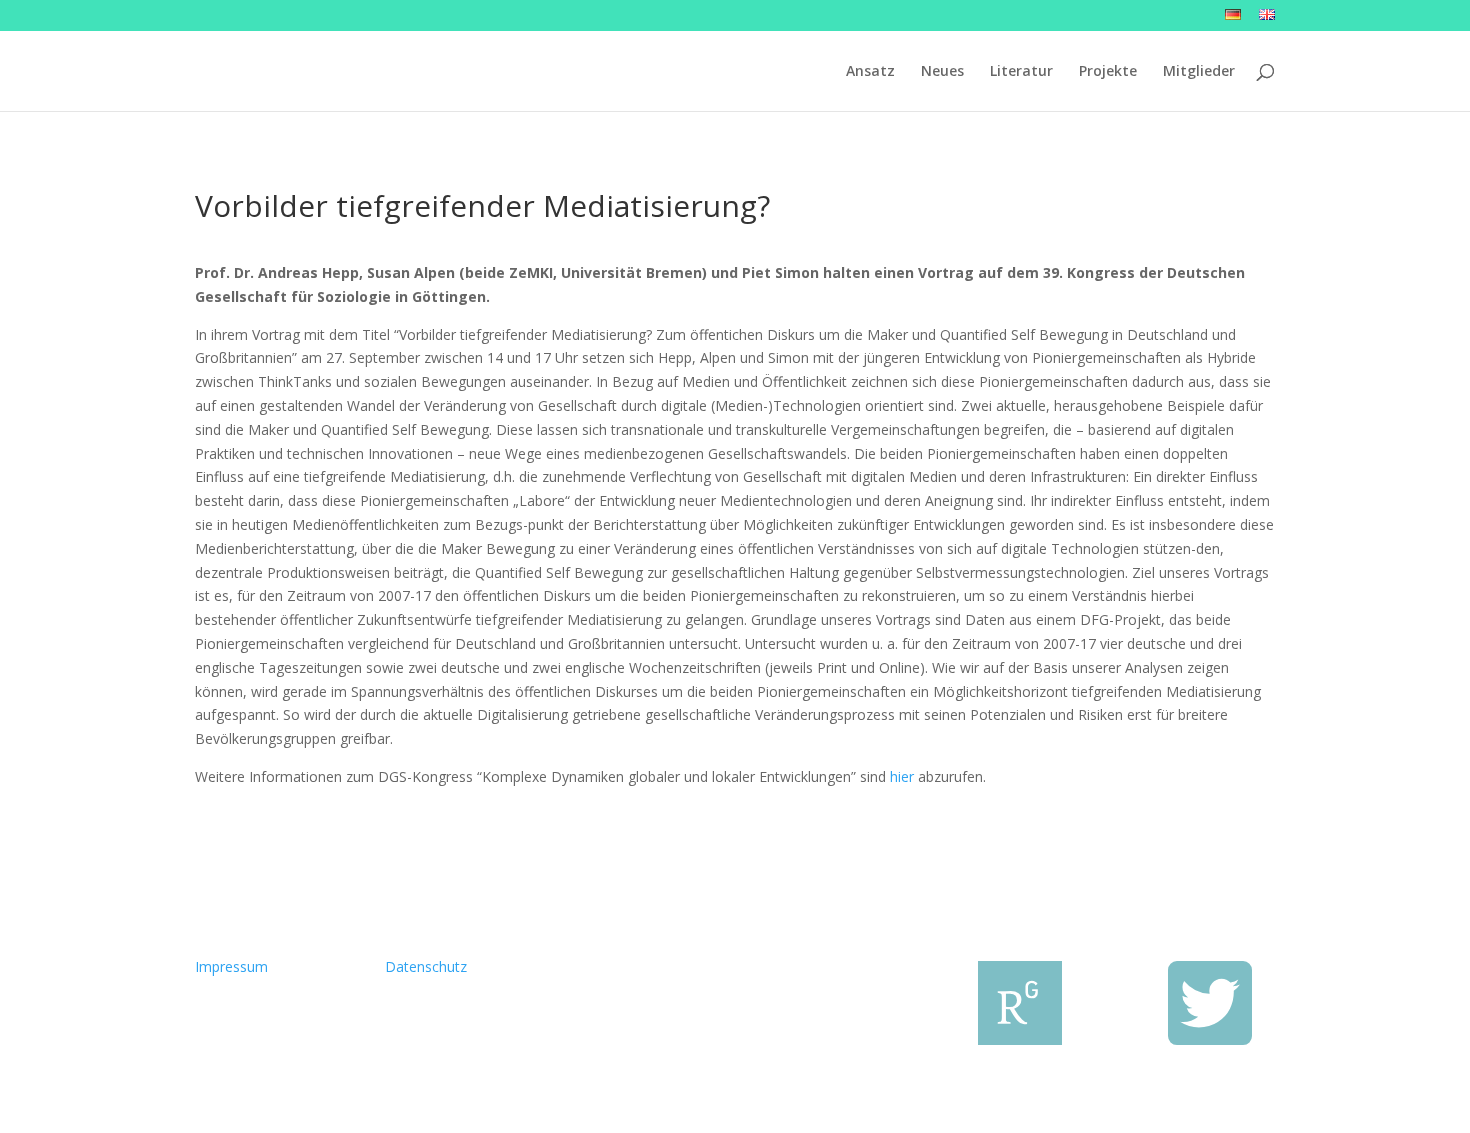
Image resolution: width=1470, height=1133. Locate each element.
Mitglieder (1199, 72)
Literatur (1021, 72)
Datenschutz (426, 966)
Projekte (1108, 72)
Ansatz (870, 72)
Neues (942, 72)
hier (902, 776)
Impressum (231, 966)
